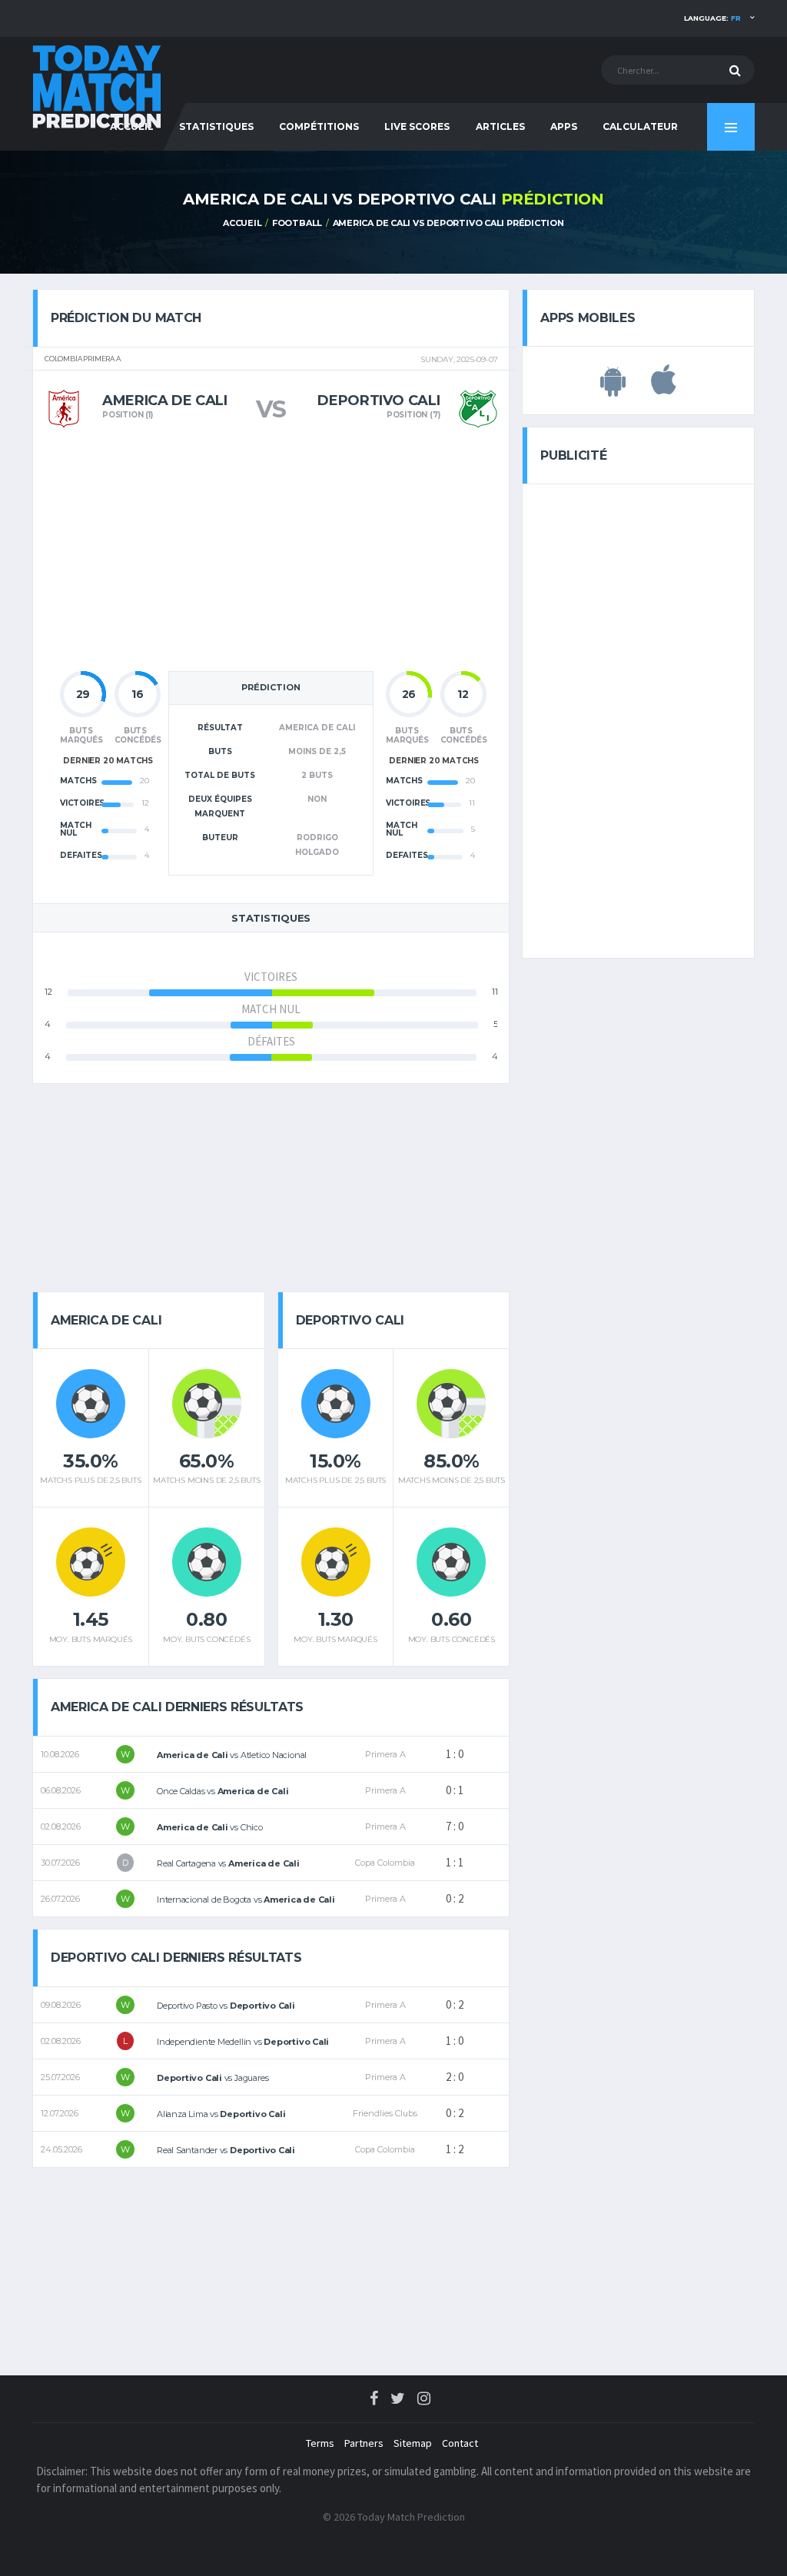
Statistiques (216, 126)
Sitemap (413, 2443)
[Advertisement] (271, 555)
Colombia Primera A (83, 359)
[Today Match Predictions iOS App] (664, 388)
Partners (364, 2443)
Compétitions (319, 126)
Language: (712, 18)
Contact (460, 2443)
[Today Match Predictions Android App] (613, 388)
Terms (320, 2443)
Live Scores (417, 126)
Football (297, 223)
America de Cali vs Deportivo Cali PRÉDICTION (448, 223)
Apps (564, 126)
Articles (500, 126)
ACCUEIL (242, 223)
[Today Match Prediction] (98, 86)
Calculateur (640, 126)
